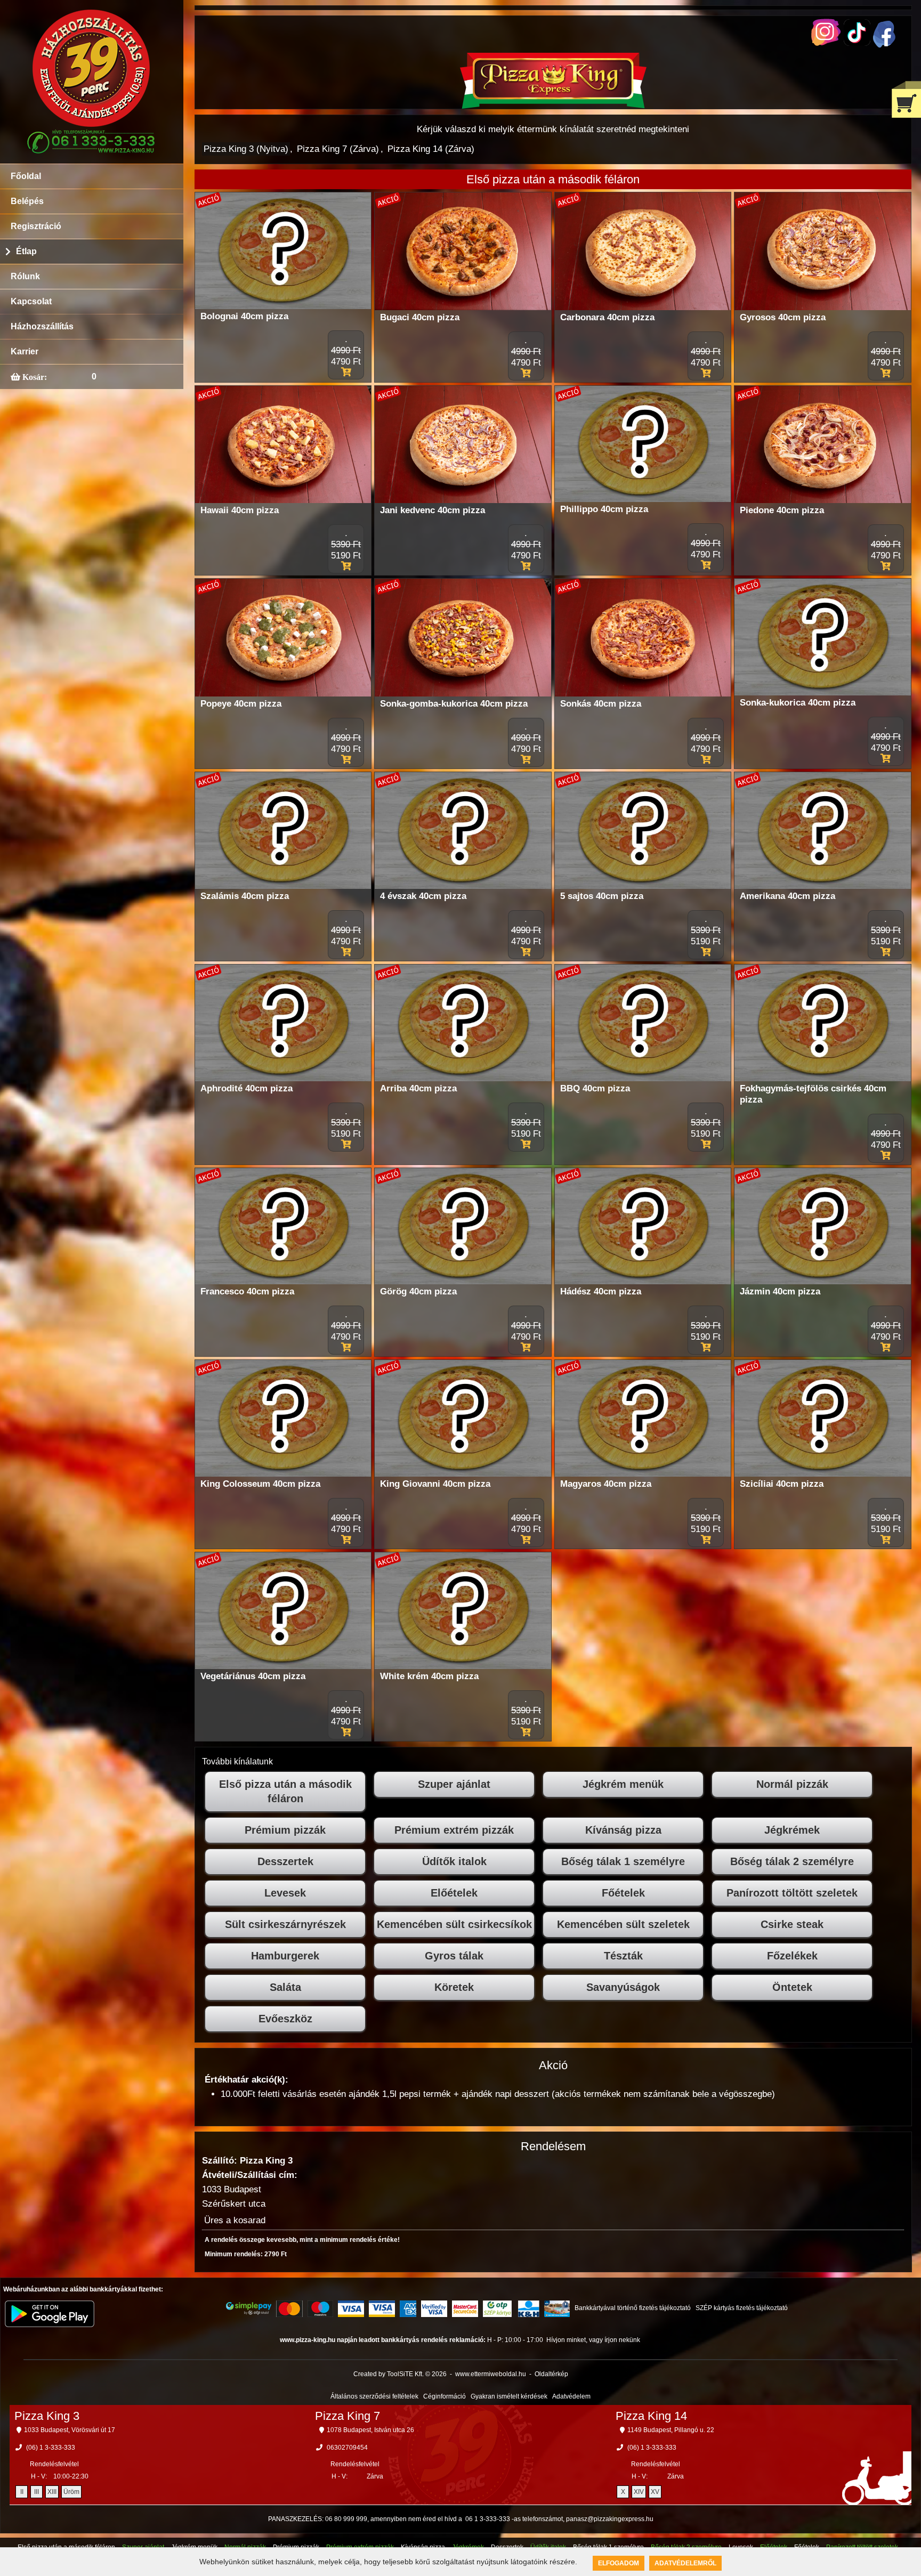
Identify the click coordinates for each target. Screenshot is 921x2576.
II (22, 2492)
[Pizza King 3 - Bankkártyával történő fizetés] (249, 2308)
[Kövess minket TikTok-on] (857, 43)
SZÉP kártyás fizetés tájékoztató (742, 2308)
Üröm (71, 2492)
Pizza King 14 (651, 2416)
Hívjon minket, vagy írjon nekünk (593, 2340)
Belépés (27, 201)
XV (655, 2492)
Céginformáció (445, 2396)
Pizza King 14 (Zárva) (431, 149)
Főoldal (26, 176)
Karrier (25, 351)
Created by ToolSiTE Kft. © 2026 (400, 2374)
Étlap (26, 251)
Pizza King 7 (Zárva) (338, 149)
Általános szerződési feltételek (374, 2396)
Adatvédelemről (685, 2563)
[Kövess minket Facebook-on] (884, 45)
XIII (52, 2492)
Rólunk (25, 276)
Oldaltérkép (551, 2374)
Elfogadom (619, 2563)
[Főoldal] (553, 106)
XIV (639, 2492)
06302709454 (347, 2448)
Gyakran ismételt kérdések (509, 2396)
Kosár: (34, 377)
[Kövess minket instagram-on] (826, 43)
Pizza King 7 (348, 2416)
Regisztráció (36, 226)
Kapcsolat (31, 301)
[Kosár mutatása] (906, 99)
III (37, 2492)
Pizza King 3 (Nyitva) (246, 149)
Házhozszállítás (42, 326)
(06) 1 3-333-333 (51, 2448)
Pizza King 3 (47, 2416)
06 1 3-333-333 (488, 2519)
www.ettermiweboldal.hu (491, 2374)
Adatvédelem (571, 2396)
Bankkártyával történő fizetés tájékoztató (633, 2308)
